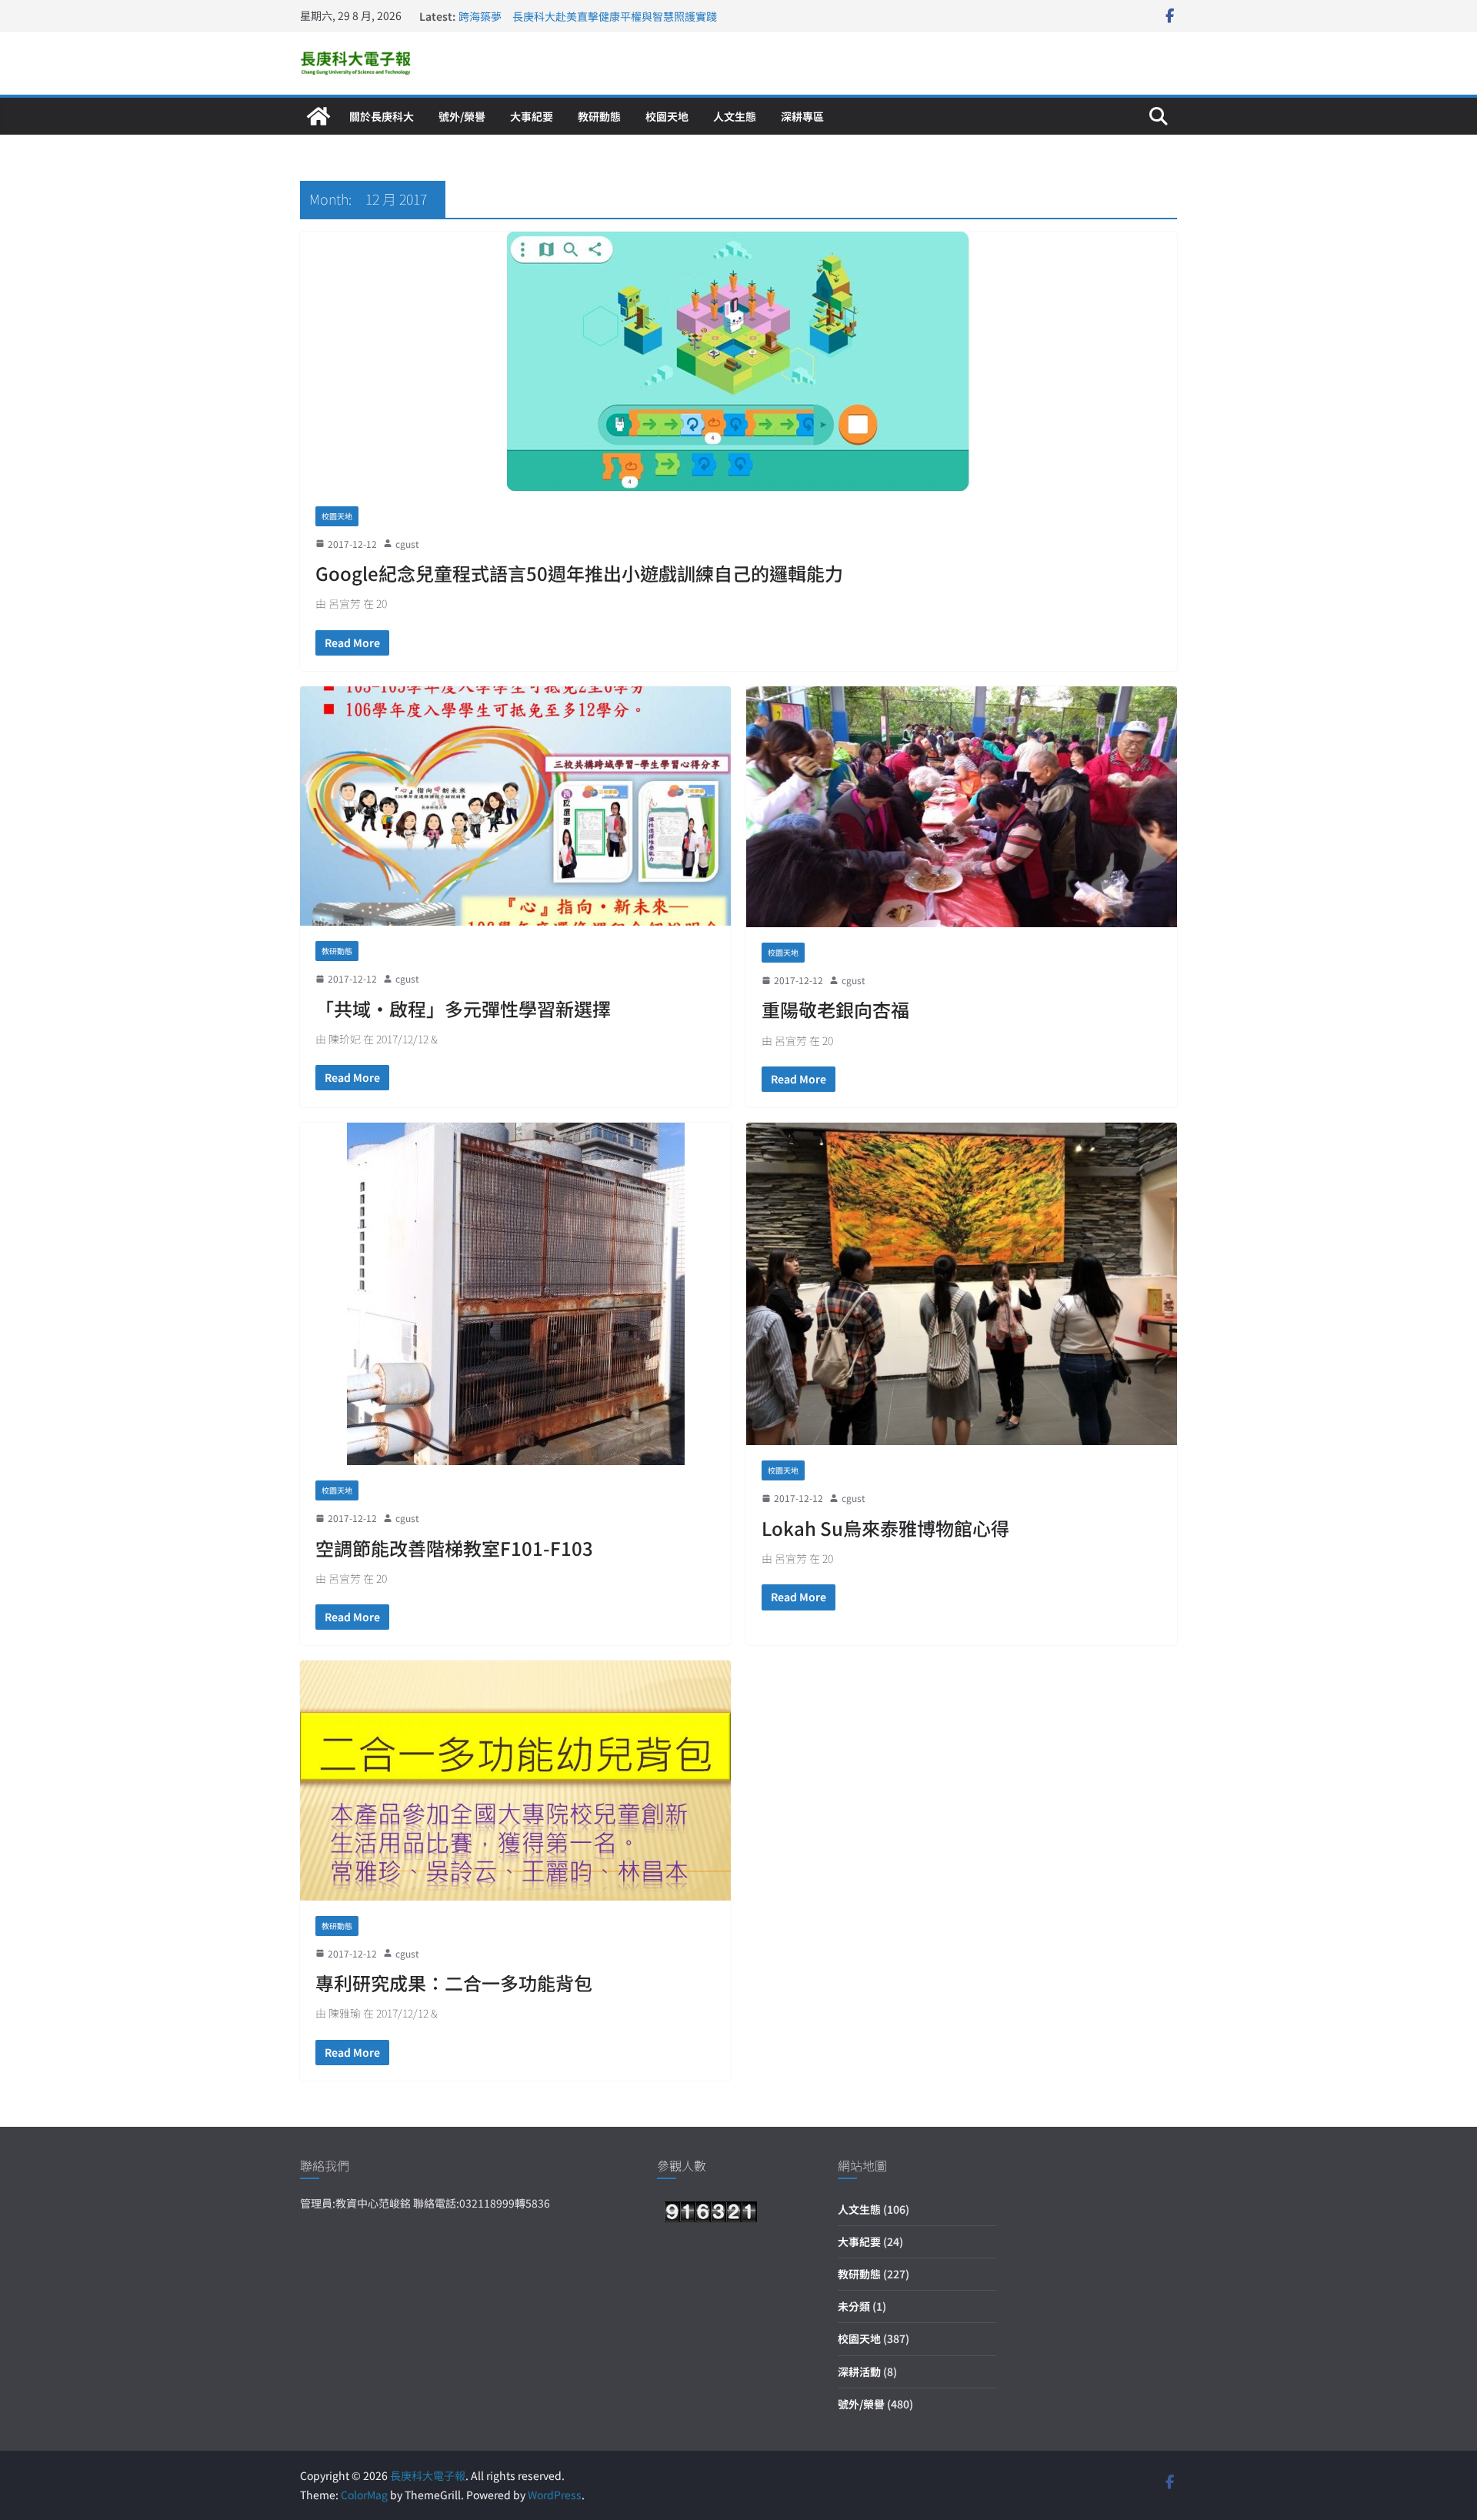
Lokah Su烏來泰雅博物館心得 (885, 1528)
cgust (407, 544)
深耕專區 (802, 116)
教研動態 (599, 116)
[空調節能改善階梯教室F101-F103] (515, 1294)
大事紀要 (532, 116)
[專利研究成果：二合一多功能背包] (515, 1781)
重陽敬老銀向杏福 (835, 1009)
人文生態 (735, 116)
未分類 (854, 2306)
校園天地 (667, 116)
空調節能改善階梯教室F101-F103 (454, 1548)
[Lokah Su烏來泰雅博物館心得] (962, 1284)
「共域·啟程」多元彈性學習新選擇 (463, 1008)
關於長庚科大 (382, 116)
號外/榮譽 (462, 116)
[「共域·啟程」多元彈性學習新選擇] (515, 806)
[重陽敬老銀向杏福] (962, 807)
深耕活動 (859, 2371)
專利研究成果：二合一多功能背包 (454, 1983)
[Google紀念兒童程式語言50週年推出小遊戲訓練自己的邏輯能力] (738, 361)
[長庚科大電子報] (318, 116)
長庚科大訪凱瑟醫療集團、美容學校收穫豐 (561, 16)
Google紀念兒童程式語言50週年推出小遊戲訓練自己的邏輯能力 (579, 573)
